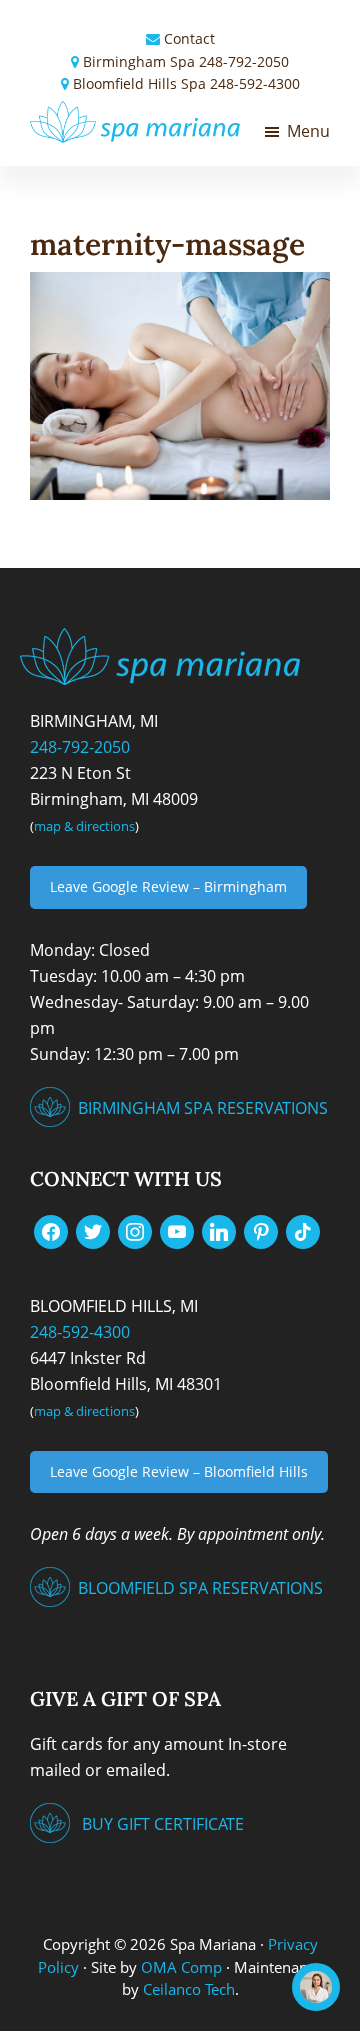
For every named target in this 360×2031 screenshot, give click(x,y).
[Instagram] (135, 1230)
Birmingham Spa (139, 61)
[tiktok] (303, 1230)
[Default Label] (177, 1230)
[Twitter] (93, 1230)
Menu (308, 131)
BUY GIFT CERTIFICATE (163, 1824)
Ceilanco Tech (187, 1989)
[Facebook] (51, 1230)
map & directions (84, 826)
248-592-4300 (255, 83)
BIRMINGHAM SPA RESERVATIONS (203, 1108)
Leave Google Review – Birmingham (168, 886)
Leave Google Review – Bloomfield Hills (179, 1471)
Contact (189, 38)
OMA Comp (181, 1967)
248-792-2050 (244, 61)
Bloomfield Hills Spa (139, 83)
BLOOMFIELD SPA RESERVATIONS (200, 1588)
